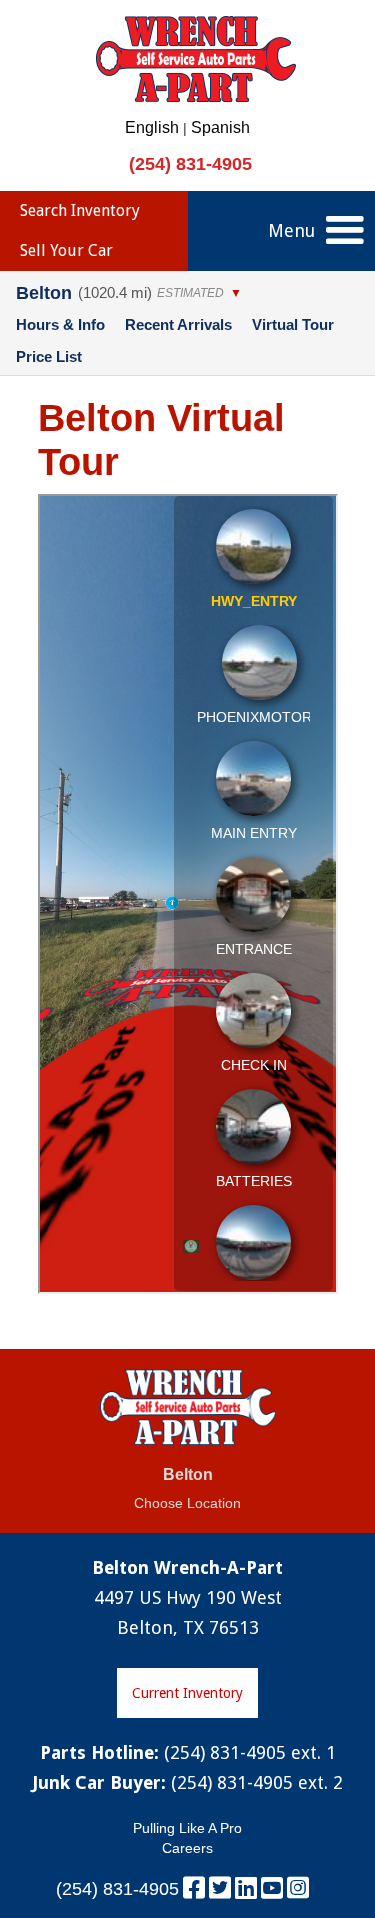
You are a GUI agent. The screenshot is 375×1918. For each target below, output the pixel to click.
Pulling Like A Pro (187, 1828)
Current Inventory (187, 1693)
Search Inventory (80, 210)
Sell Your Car (66, 250)
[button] (345, 231)
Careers (187, 1848)
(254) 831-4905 (190, 164)
